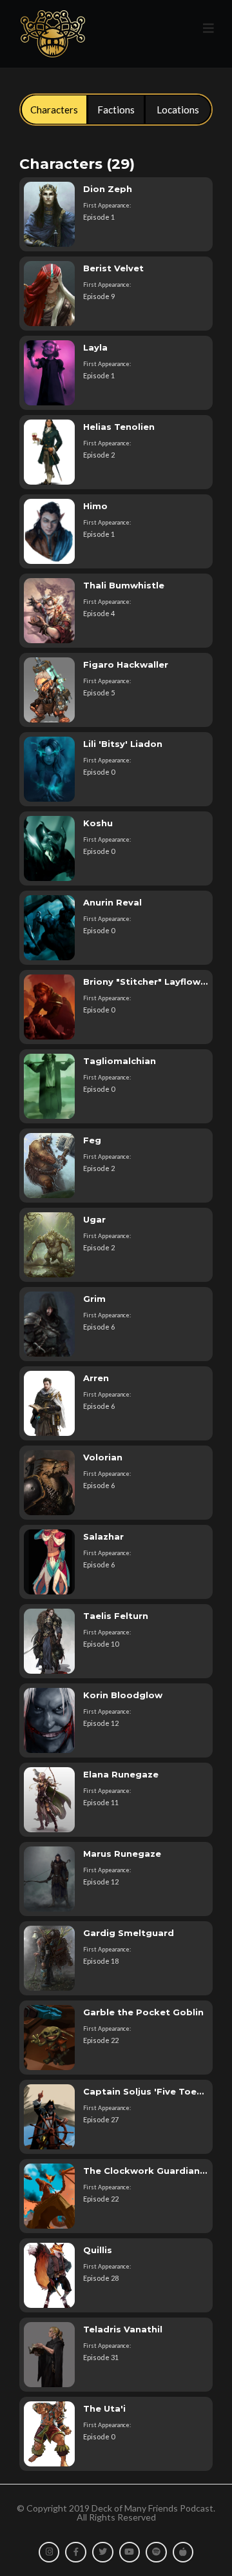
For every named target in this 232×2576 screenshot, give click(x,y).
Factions (116, 110)
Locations (178, 110)
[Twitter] (103, 2552)
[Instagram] (49, 2552)
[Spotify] (156, 2552)
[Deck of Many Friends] (52, 34)
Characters (54, 110)
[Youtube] (130, 2552)
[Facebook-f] (76, 2552)
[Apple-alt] (183, 2552)
